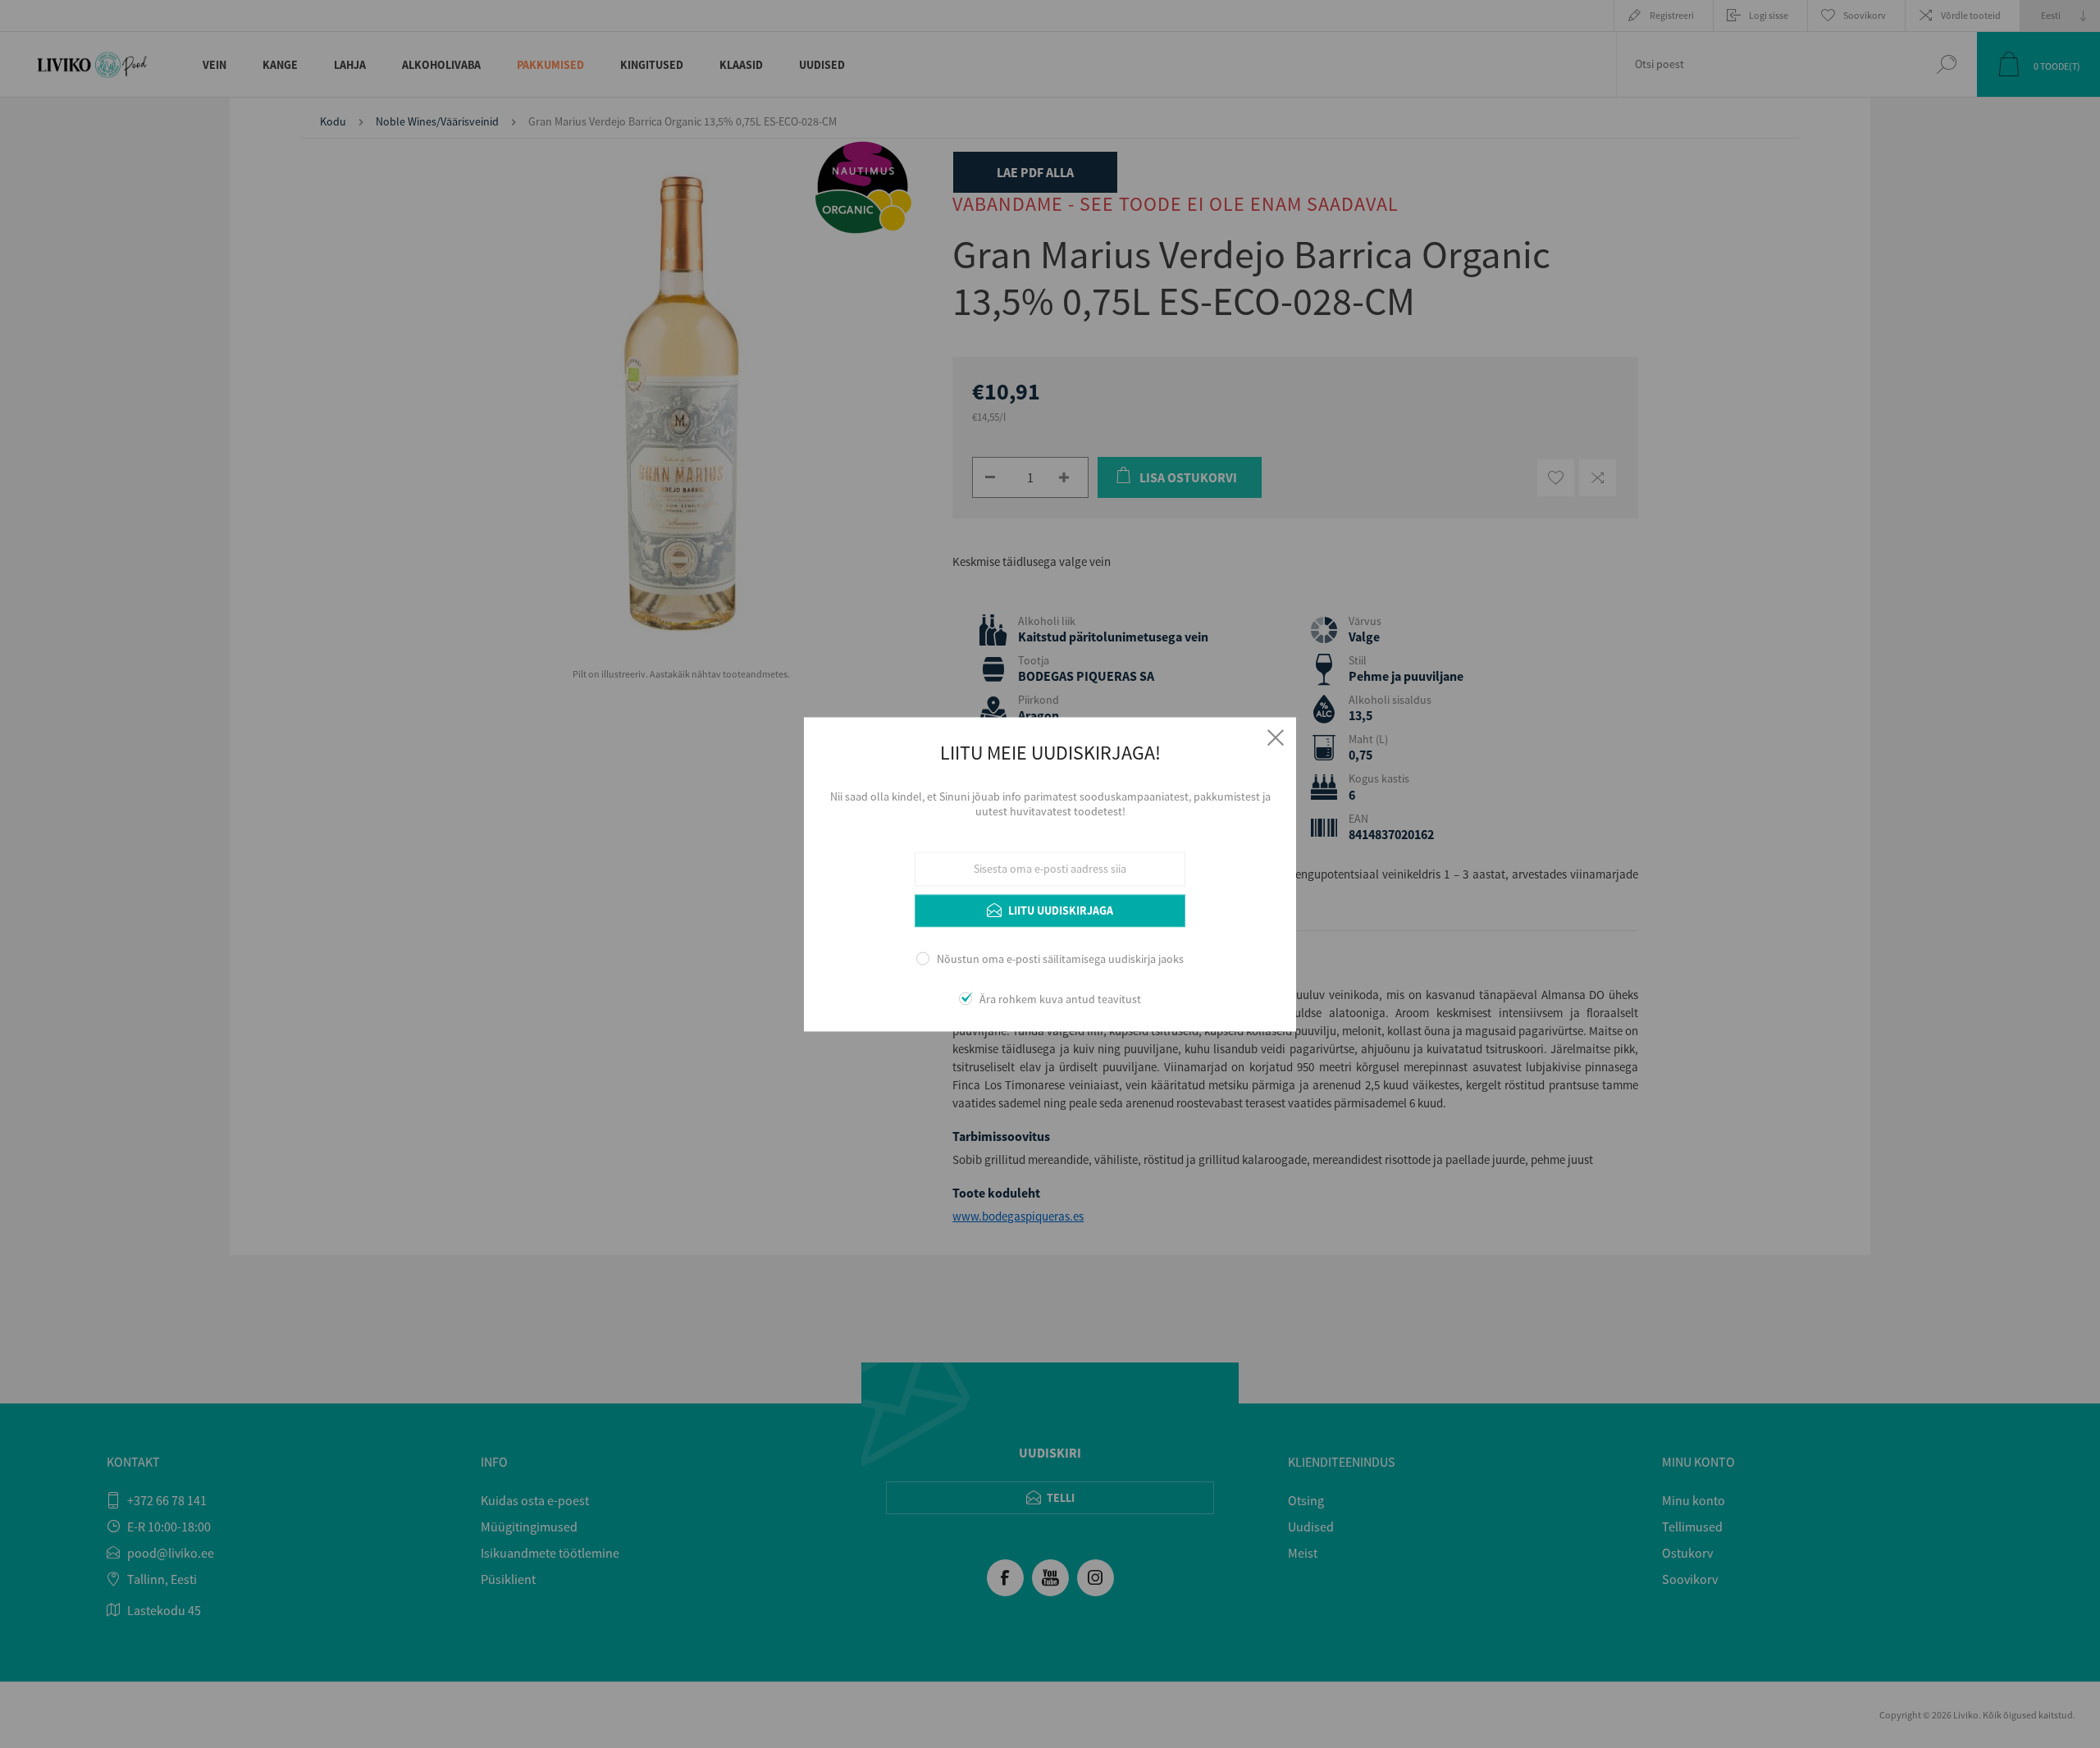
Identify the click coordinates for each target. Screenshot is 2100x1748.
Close (1276, 737)
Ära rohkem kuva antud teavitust (1060, 999)
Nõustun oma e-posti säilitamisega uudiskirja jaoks (1060, 960)
